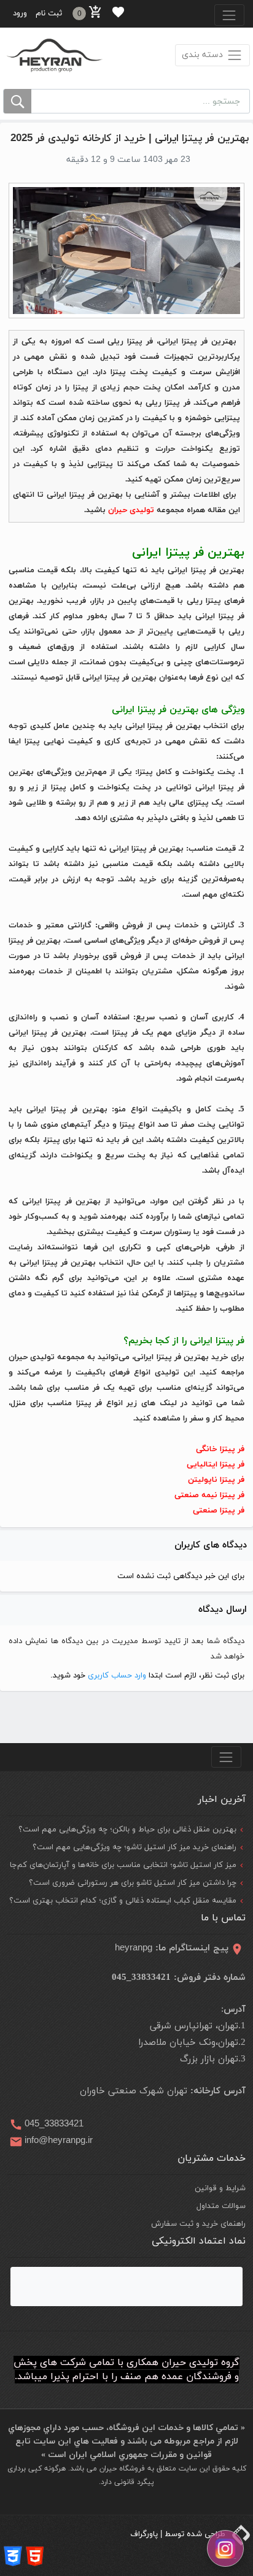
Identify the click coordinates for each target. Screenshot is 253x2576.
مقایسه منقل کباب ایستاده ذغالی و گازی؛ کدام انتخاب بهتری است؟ (123, 1901)
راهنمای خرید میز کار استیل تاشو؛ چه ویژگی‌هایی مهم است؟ (134, 1847)
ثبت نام (49, 13)
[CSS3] (13, 2556)
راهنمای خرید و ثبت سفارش (198, 2224)
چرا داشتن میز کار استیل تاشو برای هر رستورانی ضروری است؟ (133, 1883)
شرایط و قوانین (220, 2188)
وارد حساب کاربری (116, 1676)
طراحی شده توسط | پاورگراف (179, 2534)
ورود (20, 13)
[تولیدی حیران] (54, 55)
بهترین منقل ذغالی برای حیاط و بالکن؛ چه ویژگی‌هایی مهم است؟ (127, 1830)
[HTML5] (35, 2556)
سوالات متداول (221, 2206)
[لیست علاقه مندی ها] (118, 14)
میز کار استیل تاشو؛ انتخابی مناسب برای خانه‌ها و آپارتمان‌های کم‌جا (123, 1865)
